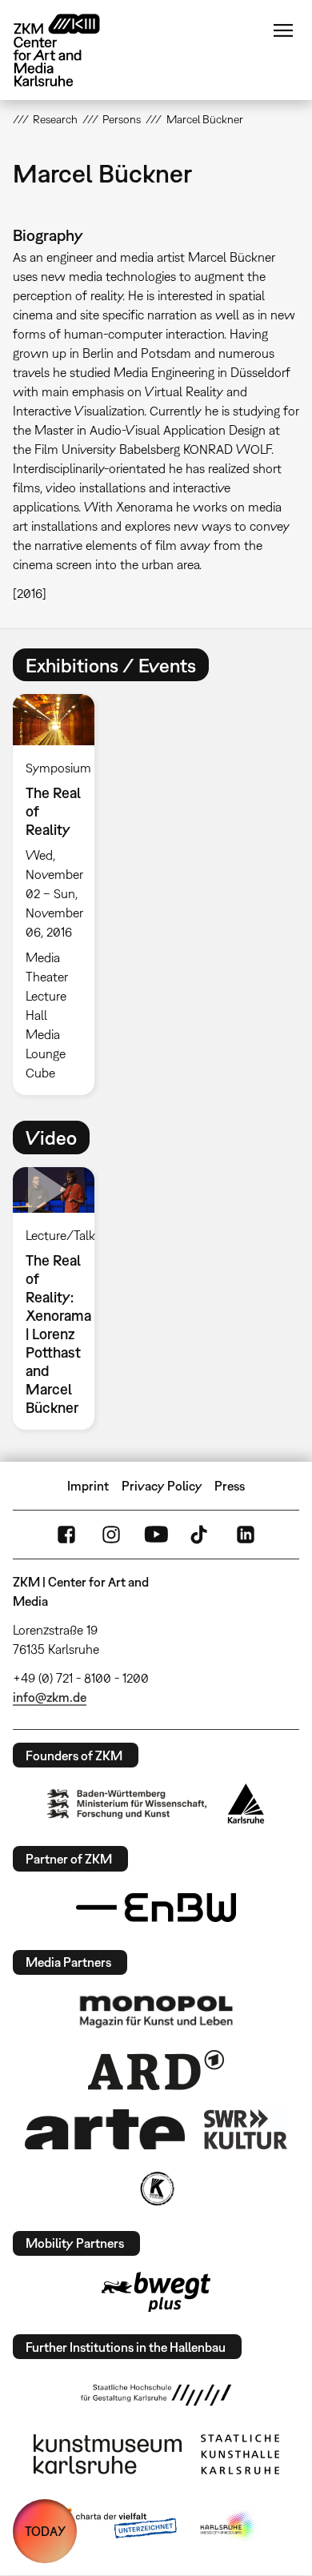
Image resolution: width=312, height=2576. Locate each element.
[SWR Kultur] (246, 2129)
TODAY (45, 2531)
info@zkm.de (50, 1697)
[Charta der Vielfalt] (115, 2526)
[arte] (105, 2129)
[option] (60, 895)
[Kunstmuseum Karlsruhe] (108, 2454)
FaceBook (66, 1535)
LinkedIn (246, 1535)
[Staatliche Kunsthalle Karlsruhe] (240, 2454)
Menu (283, 30)
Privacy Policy (162, 1486)
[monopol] (156, 2011)
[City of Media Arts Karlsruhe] (229, 2526)
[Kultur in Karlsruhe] (156, 2189)
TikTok (201, 1535)
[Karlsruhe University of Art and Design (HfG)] (156, 2395)
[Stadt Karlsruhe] (246, 1804)
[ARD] (156, 2070)
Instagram (111, 1535)
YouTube (156, 1535)
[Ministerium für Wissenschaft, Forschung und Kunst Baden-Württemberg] (127, 1804)
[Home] (69, 50)
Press (230, 1486)
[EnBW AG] (156, 1908)
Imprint (88, 1486)
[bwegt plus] (156, 2292)
